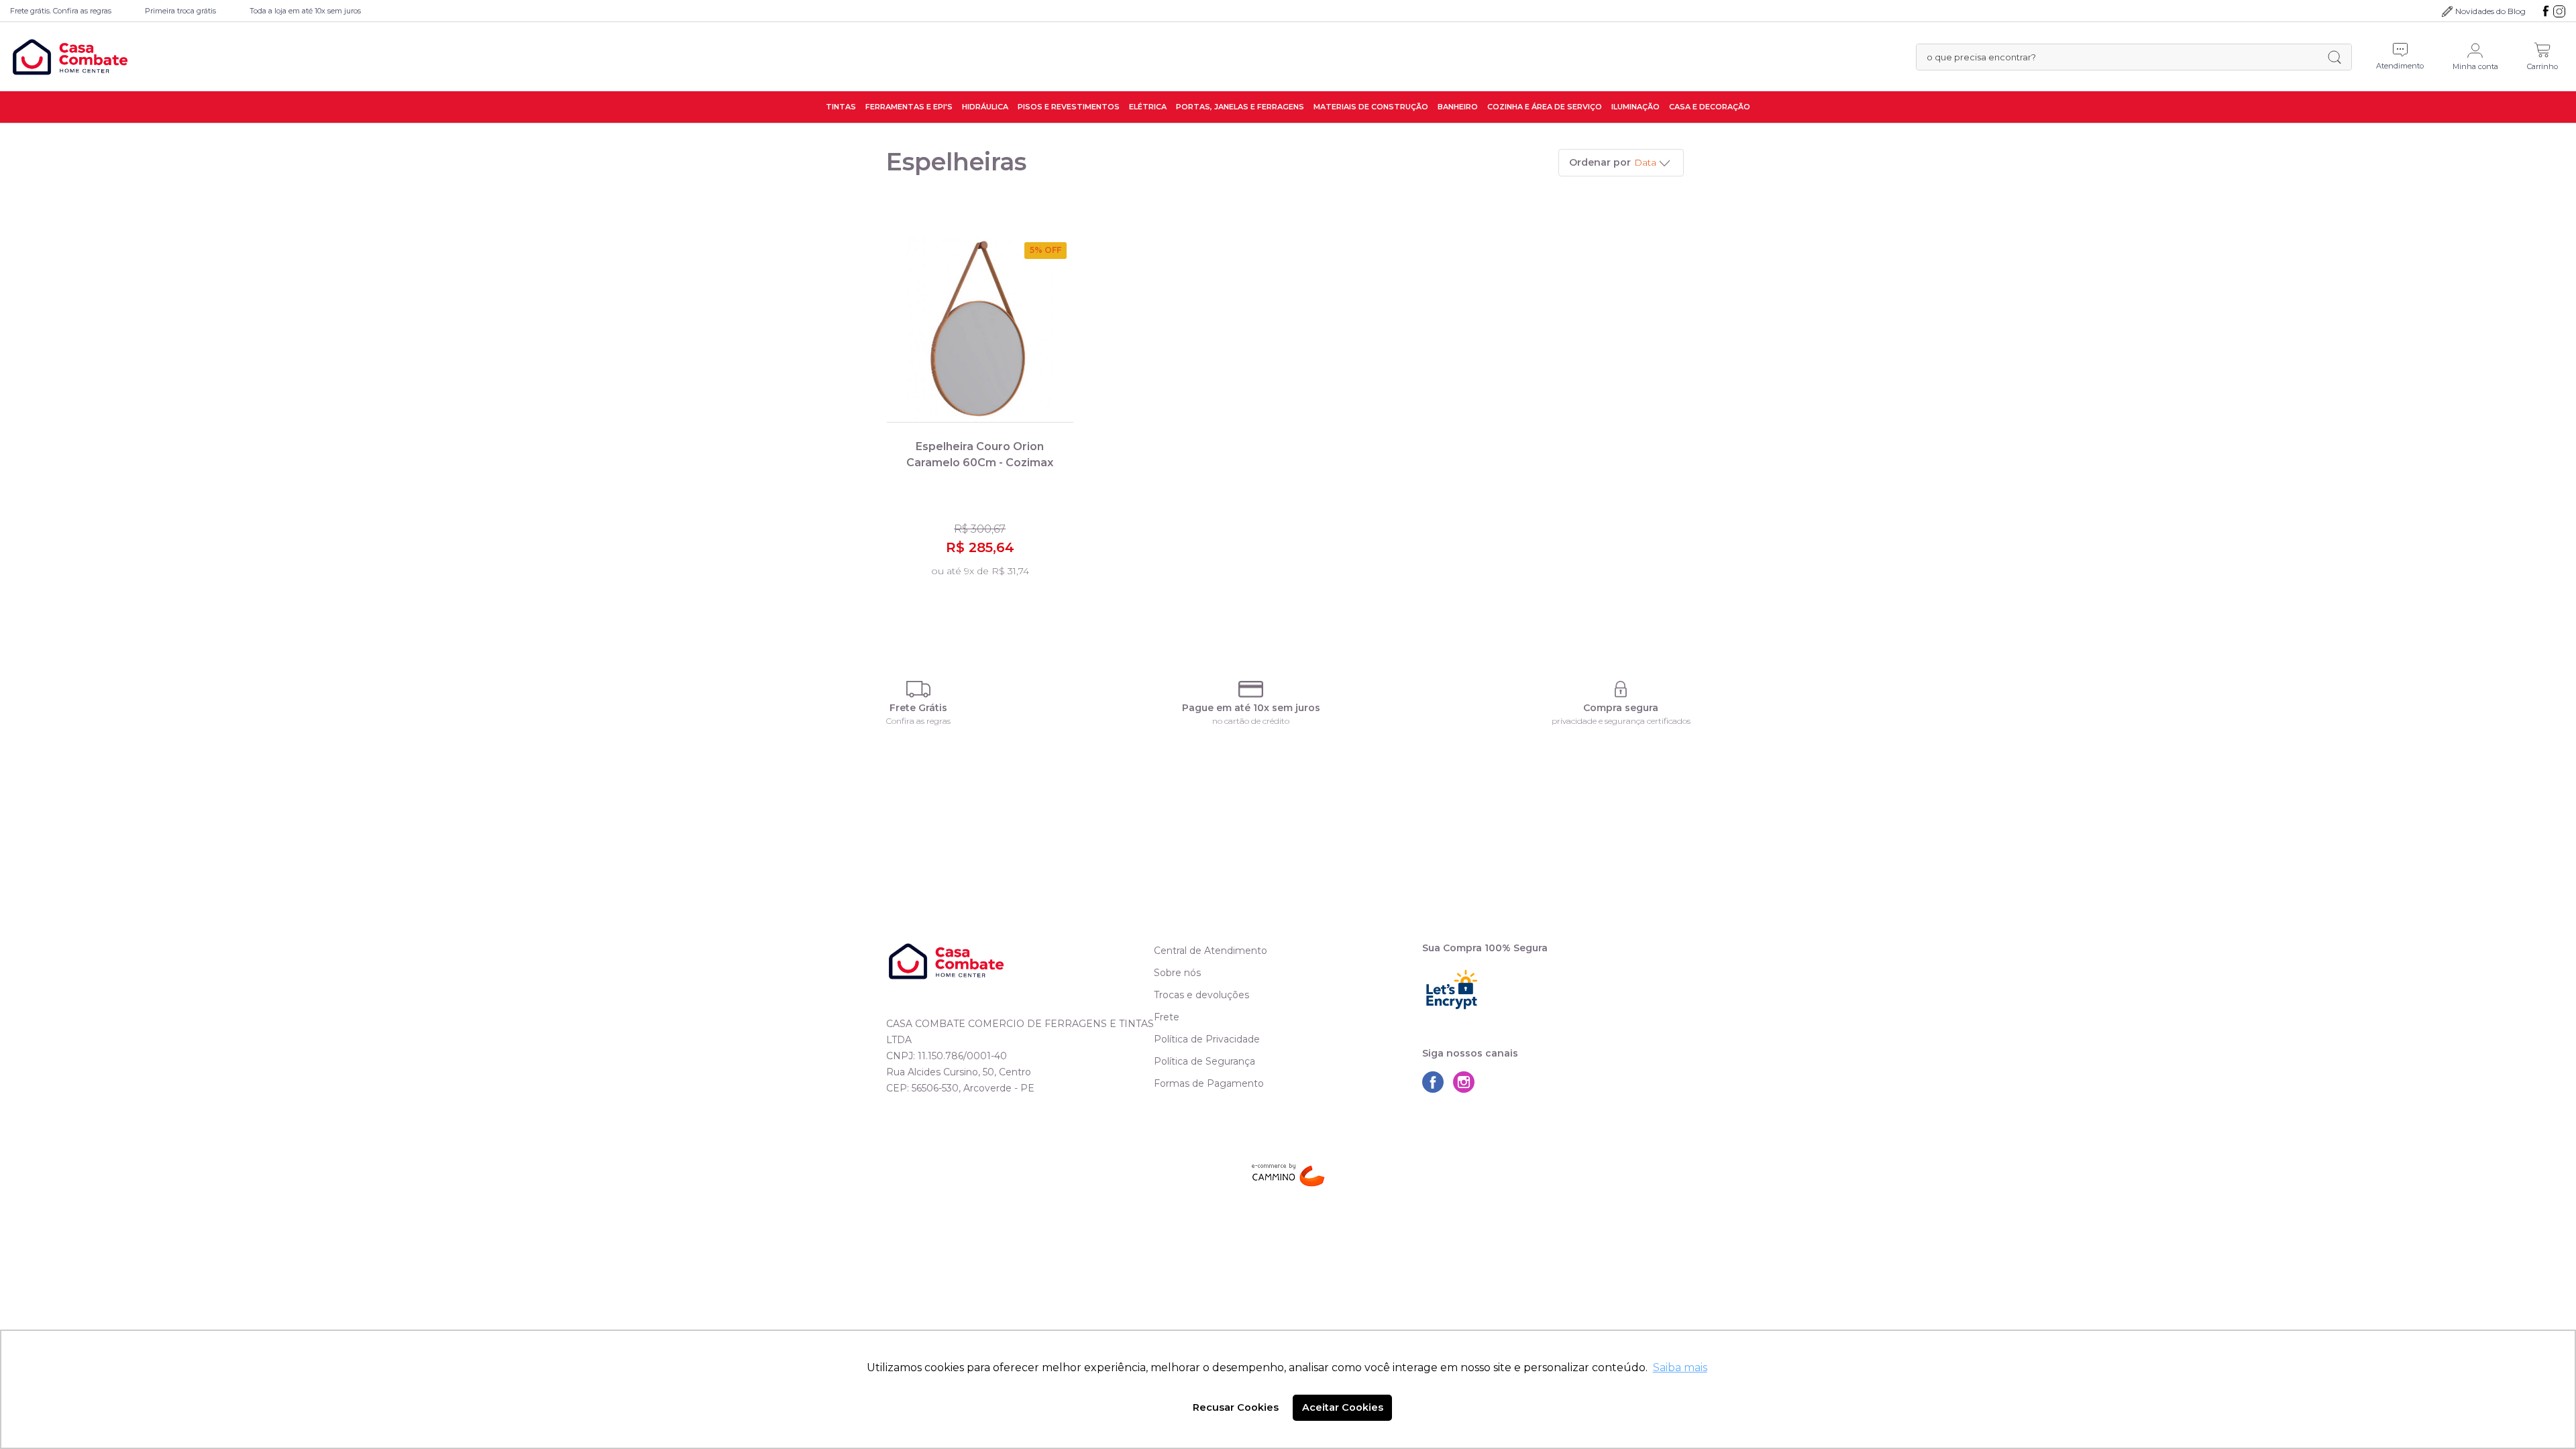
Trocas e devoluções (1201, 995)
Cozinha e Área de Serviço (1545, 107)
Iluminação (1635, 107)
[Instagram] (2559, 11)
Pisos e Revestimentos (1069, 107)
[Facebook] (2546, 11)
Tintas (841, 107)
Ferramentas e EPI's (909, 107)
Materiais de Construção (1371, 107)
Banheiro (1458, 107)
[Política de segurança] (1621, 689)
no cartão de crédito (1251, 721)
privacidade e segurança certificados (1621, 721)
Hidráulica (985, 107)
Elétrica (1148, 107)
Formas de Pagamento (1209, 1083)
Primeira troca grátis (180, 11)
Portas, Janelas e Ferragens (1240, 107)
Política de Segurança (1204, 1061)
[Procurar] (2334, 57)
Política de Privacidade (1207, 1039)
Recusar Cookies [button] (1236, 1407)
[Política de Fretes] (918, 689)
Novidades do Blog (2490, 11)
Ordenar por (1600, 162)
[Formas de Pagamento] (1251, 689)
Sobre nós (1177, 973)
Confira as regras (918, 721)
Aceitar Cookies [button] (1343, 1407)
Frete (1167, 1017)
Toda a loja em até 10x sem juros (305, 11)
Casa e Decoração (1710, 107)
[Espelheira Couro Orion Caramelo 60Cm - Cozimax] (980, 329)
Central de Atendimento (1211, 951)
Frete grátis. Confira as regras (61, 11)
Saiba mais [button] (1680, 1367)
